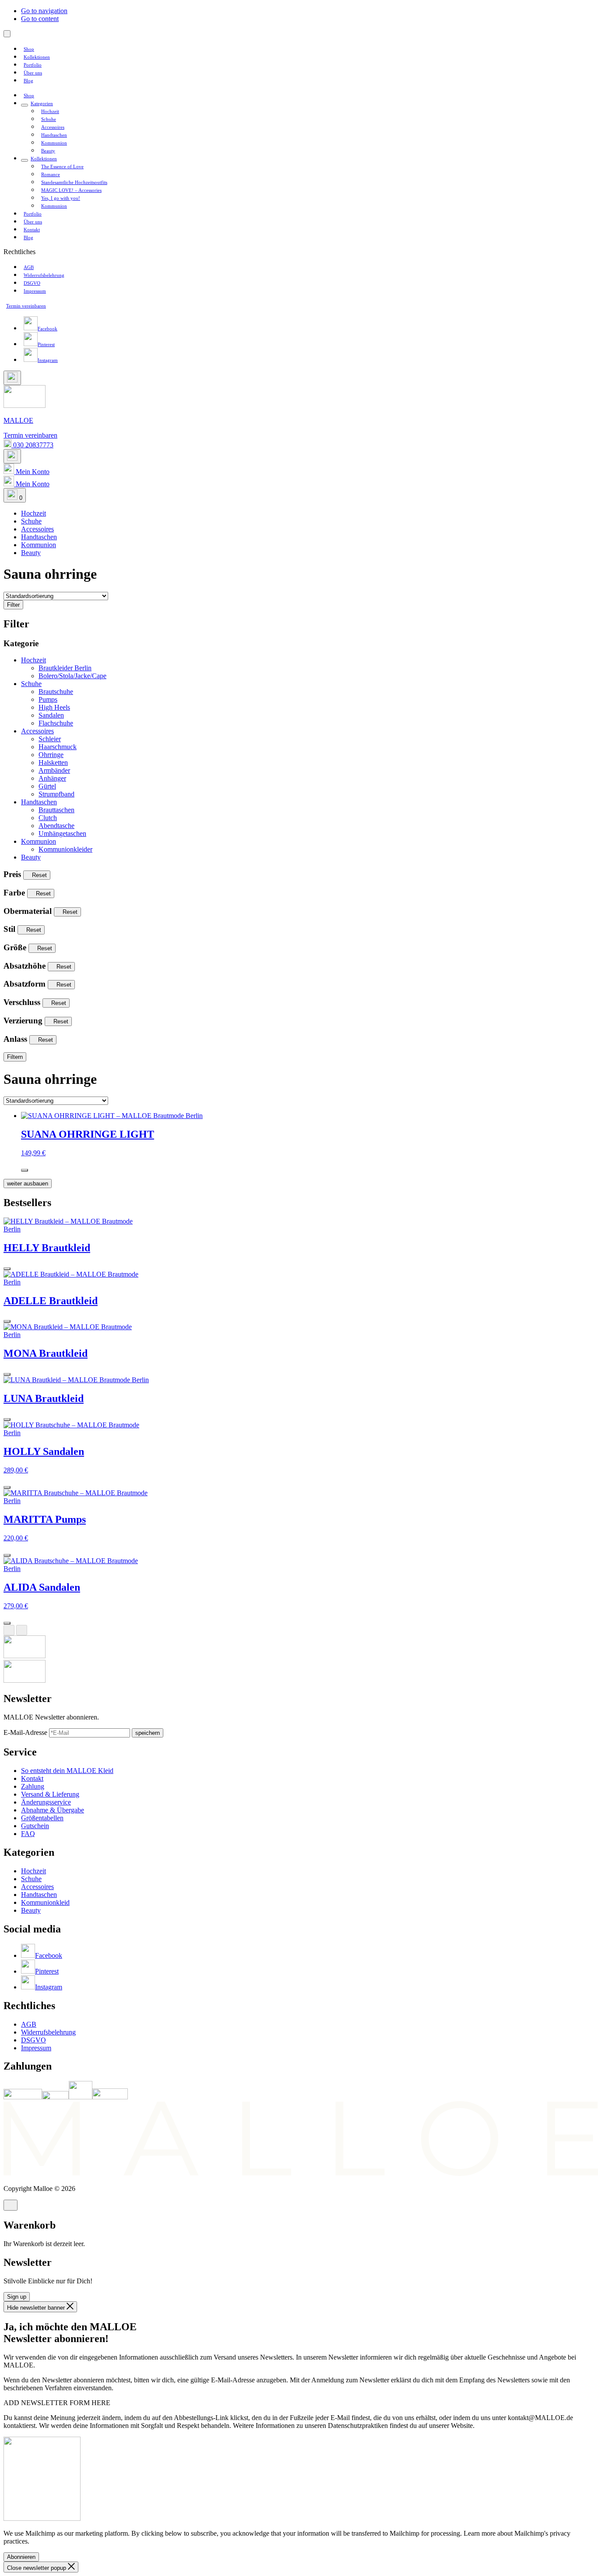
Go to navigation (44, 11)
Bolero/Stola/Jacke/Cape (72, 676)
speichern (148, 1733)
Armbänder (54, 770)
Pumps (48, 699)
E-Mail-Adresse (26, 1732)
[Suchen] (12, 378)
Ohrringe (51, 755)
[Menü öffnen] (7, 34)
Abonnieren (21, 2557)
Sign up (17, 2297)
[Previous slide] (9, 1630)
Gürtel (47, 786)
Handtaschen (39, 802)
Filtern (15, 1057)
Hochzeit (33, 660)
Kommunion (39, 841)
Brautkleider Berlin (65, 668)
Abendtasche (56, 826)
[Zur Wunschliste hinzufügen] (25, 1170)
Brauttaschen (56, 810)
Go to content (40, 19)
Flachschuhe (56, 723)
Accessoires (37, 731)
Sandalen (51, 715)
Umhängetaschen (62, 833)
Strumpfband (56, 794)
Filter (13, 605)
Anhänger (52, 778)
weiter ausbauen (28, 1184)
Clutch (48, 818)
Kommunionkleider (65, 849)
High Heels (54, 707)
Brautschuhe (56, 692)
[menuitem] (29, 49)
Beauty (31, 857)
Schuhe (31, 684)
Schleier (50, 739)
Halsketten (53, 763)
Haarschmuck (58, 747)
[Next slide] (22, 1630)
